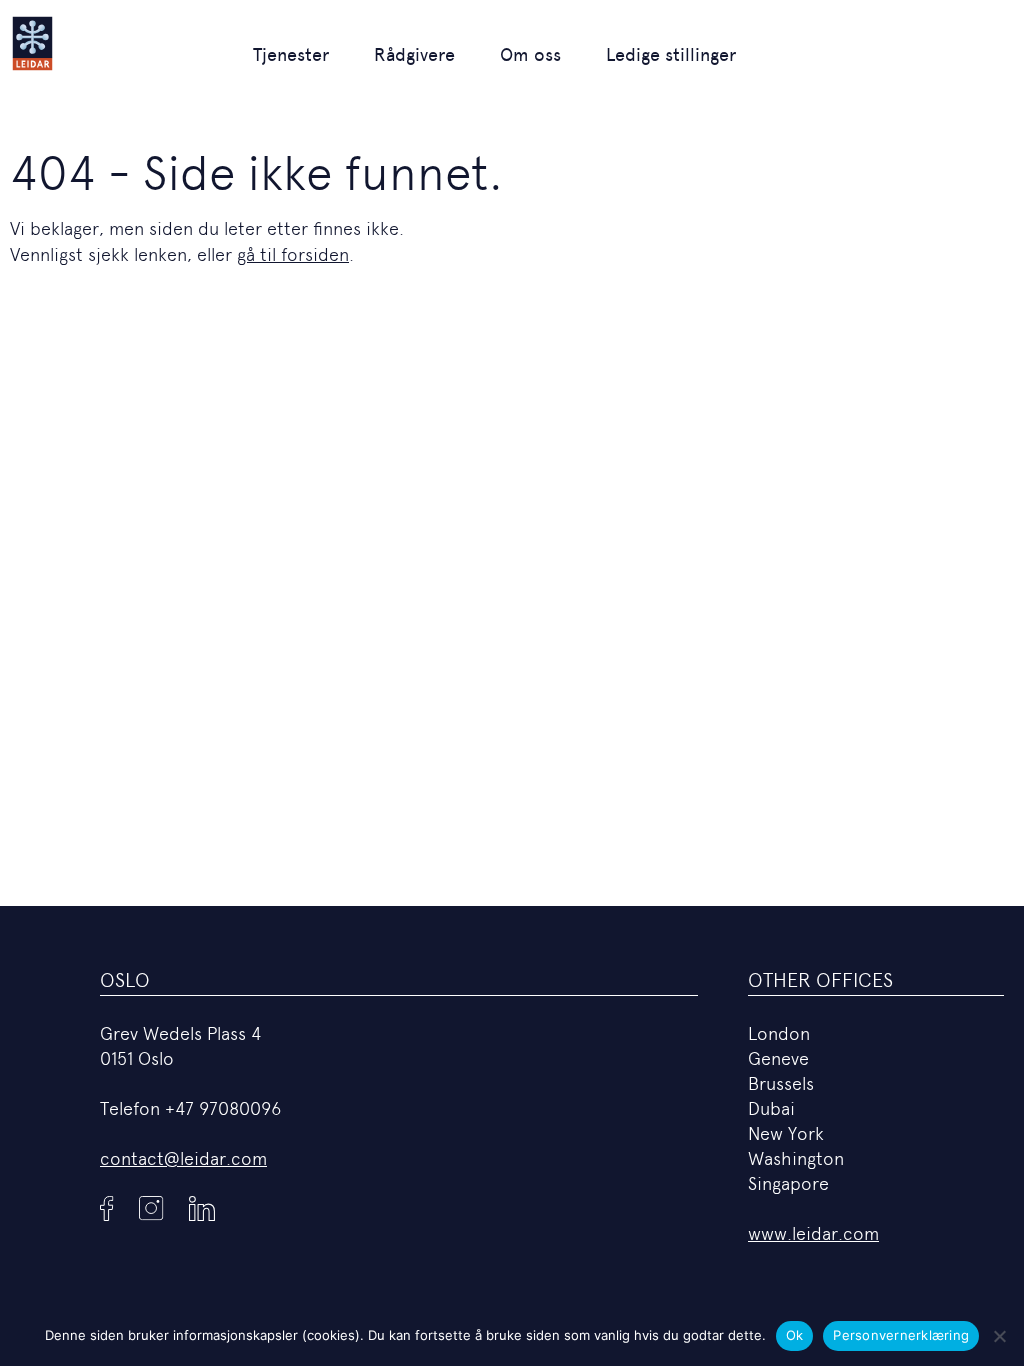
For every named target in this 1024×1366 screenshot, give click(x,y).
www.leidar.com (813, 1233)
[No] (999, 1336)
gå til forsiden (293, 254)
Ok (795, 1335)
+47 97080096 (223, 1108)
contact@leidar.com (183, 1158)
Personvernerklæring (901, 1335)
